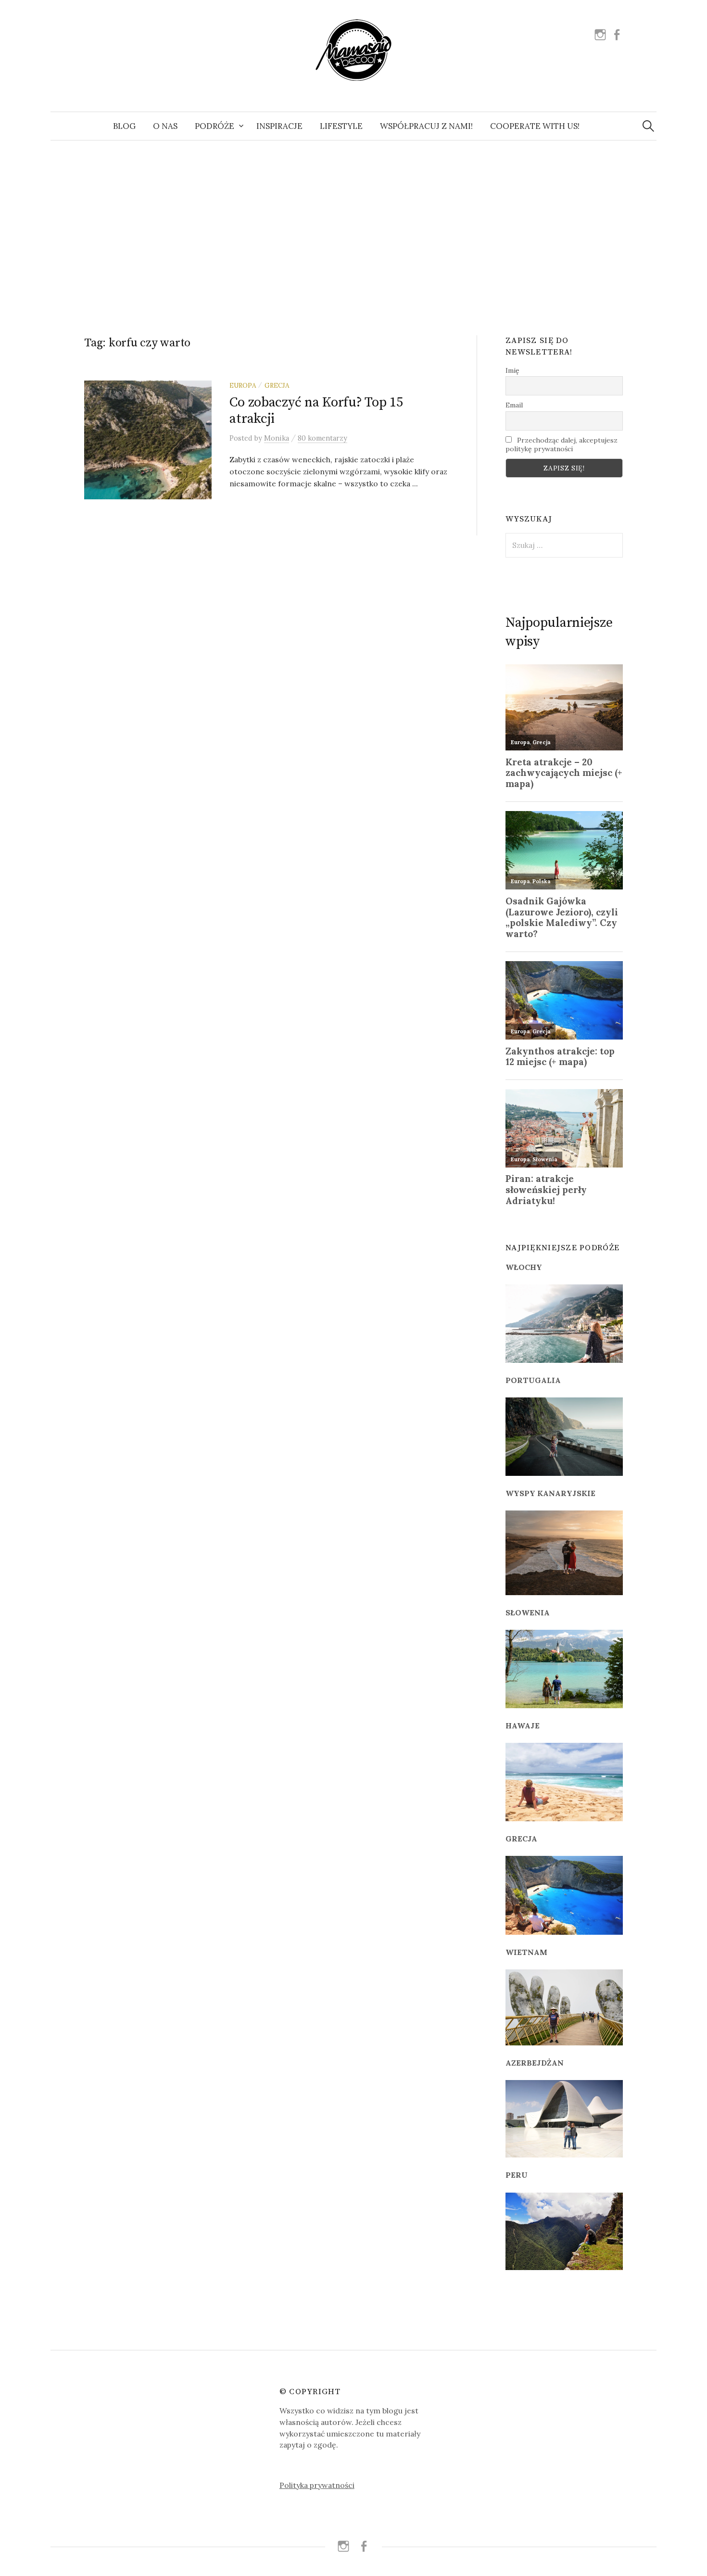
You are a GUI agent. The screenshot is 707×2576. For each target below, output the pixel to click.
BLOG (124, 126)
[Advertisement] (353, 227)
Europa (243, 385)
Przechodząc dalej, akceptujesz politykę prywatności (562, 444)
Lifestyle (341, 126)
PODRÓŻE (215, 126)
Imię (512, 370)
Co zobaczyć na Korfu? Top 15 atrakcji (316, 411)
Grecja (277, 385)
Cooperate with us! (535, 126)
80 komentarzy (322, 438)
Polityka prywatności (317, 2485)
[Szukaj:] (648, 126)
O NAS (165, 126)
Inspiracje (279, 126)
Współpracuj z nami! (426, 126)
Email (514, 405)
